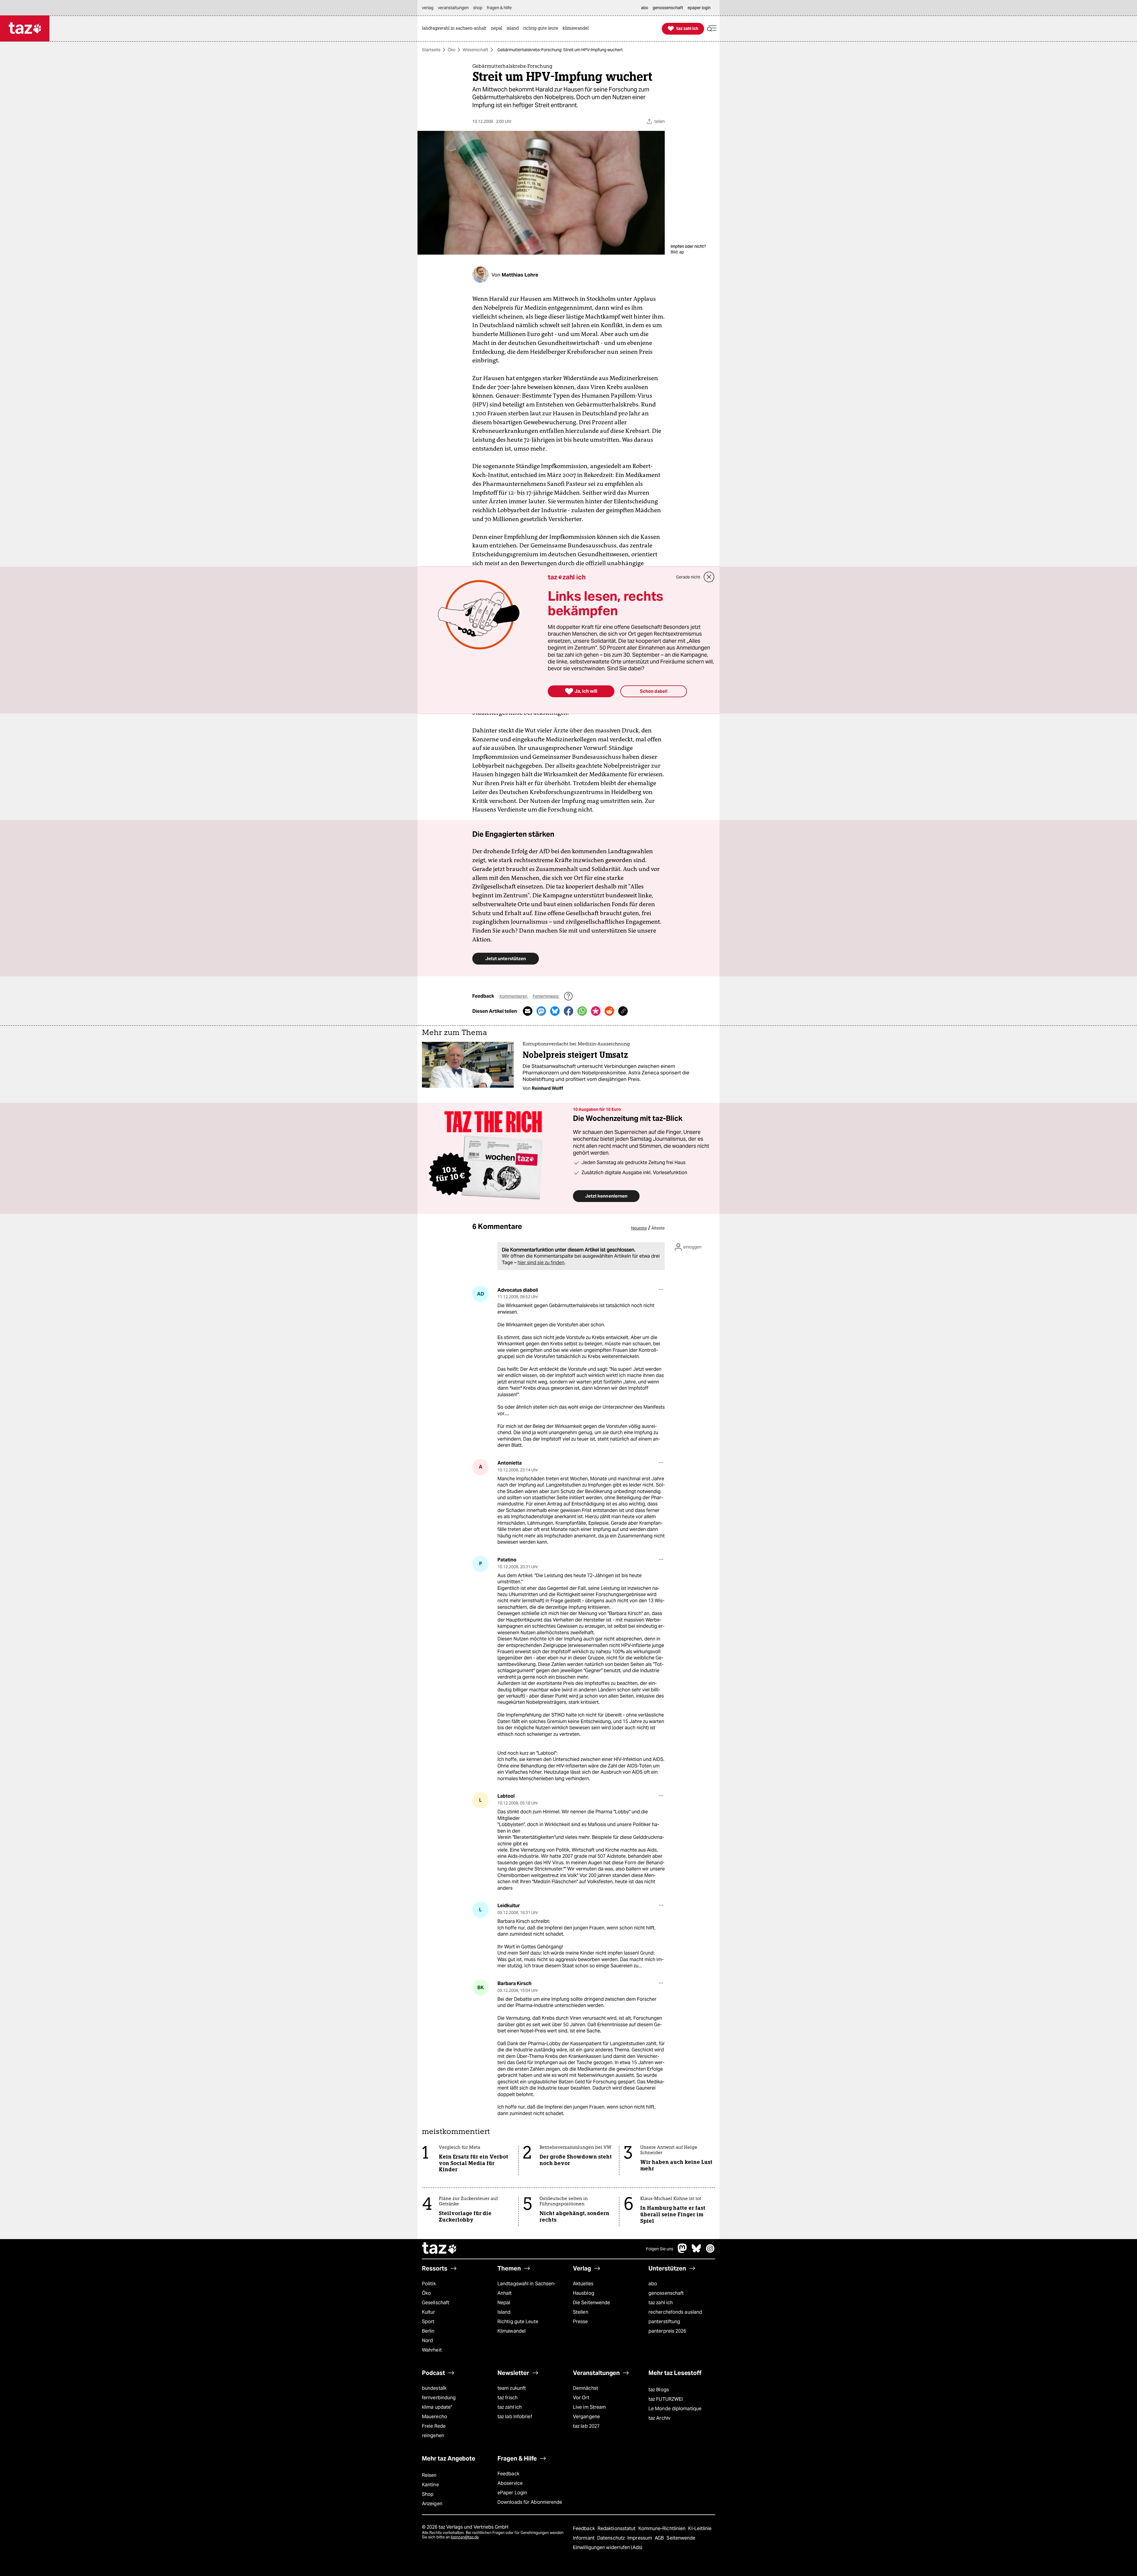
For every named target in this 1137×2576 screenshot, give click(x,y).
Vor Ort (581, 2398)
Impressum (640, 2538)
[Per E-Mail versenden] (528, 1011)
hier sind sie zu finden (541, 1263)
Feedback (508, 2474)
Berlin (428, 2331)
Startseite (431, 50)
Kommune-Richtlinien (663, 2528)
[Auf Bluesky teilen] (555, 1011)
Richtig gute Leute (518, 2322)
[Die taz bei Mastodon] (682, 2251)
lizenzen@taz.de (465, 2537)
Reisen (429, 2475)
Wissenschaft (475, 50)
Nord (427, 2340)
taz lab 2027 (586, 2426)
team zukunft (512, 2388)
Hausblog (584, 2293)
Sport (428, 2322)
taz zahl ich (661, 2303)
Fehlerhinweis (546, 996)
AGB (660, 2538)
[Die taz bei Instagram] (710, 2251)
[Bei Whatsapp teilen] (582, 1011)
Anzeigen (432, 2504)
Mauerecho (435, 2417)
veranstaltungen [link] (453, 8)
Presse (580, 2322)
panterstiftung (664, 2322)
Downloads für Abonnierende (530, 2502)
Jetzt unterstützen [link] (506, 958)
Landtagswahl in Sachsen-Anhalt (526, 2288)
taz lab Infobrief (515, 2417)
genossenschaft (666, 2293)
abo (653, 2284)
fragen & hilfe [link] (499, 8)
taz (440, 2249)
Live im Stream (589, 2407)
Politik (429, 2284)
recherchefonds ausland (675, 2312)
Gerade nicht (688, 577)
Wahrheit (432, 2350)
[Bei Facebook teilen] (568, 1011)
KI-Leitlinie (700, 2528)
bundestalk (434, 2388)
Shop (428, 2494)
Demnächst (586, 2388)
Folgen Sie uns (660, 2249)
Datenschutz (612, 2538)
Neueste (639, 1228)
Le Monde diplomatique (675, 2409)
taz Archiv (659, 2418)
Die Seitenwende (591, 2303)
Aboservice (510, 2483)
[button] (712, 29)
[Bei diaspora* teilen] (596, 1011)
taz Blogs (659, 2390)
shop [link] (478, 8)
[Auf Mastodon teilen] (541, 1011)
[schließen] (709, 577)
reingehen (433, 2436)
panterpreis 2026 (667, 2331)
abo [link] (645, 8)
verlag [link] (428, 8)
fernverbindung (439, 2398)
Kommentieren (514, 996)
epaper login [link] (699, 8)
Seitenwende (681, 2538)
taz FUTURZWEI (666, 2399)
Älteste (658, 1228)
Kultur (429, 2312)
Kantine (430, 2485)
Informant (584, 2538)
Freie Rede (434, 2426)
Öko (452, 50)
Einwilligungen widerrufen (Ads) (608, 2547)
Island (504, 2312)
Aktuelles (583, 2284)
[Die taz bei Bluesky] (696, 2251)
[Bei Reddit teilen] (609, 1011)
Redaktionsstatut (617, 2528)
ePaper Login (512, 2493)
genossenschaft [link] (668, 8)
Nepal (504, 2303)
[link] (456, 29)
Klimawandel (512, 2331)
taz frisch (508, 2398)
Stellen (581, 2312)
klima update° (437, 2407)
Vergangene (586, 2417)
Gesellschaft (436, 2303)
